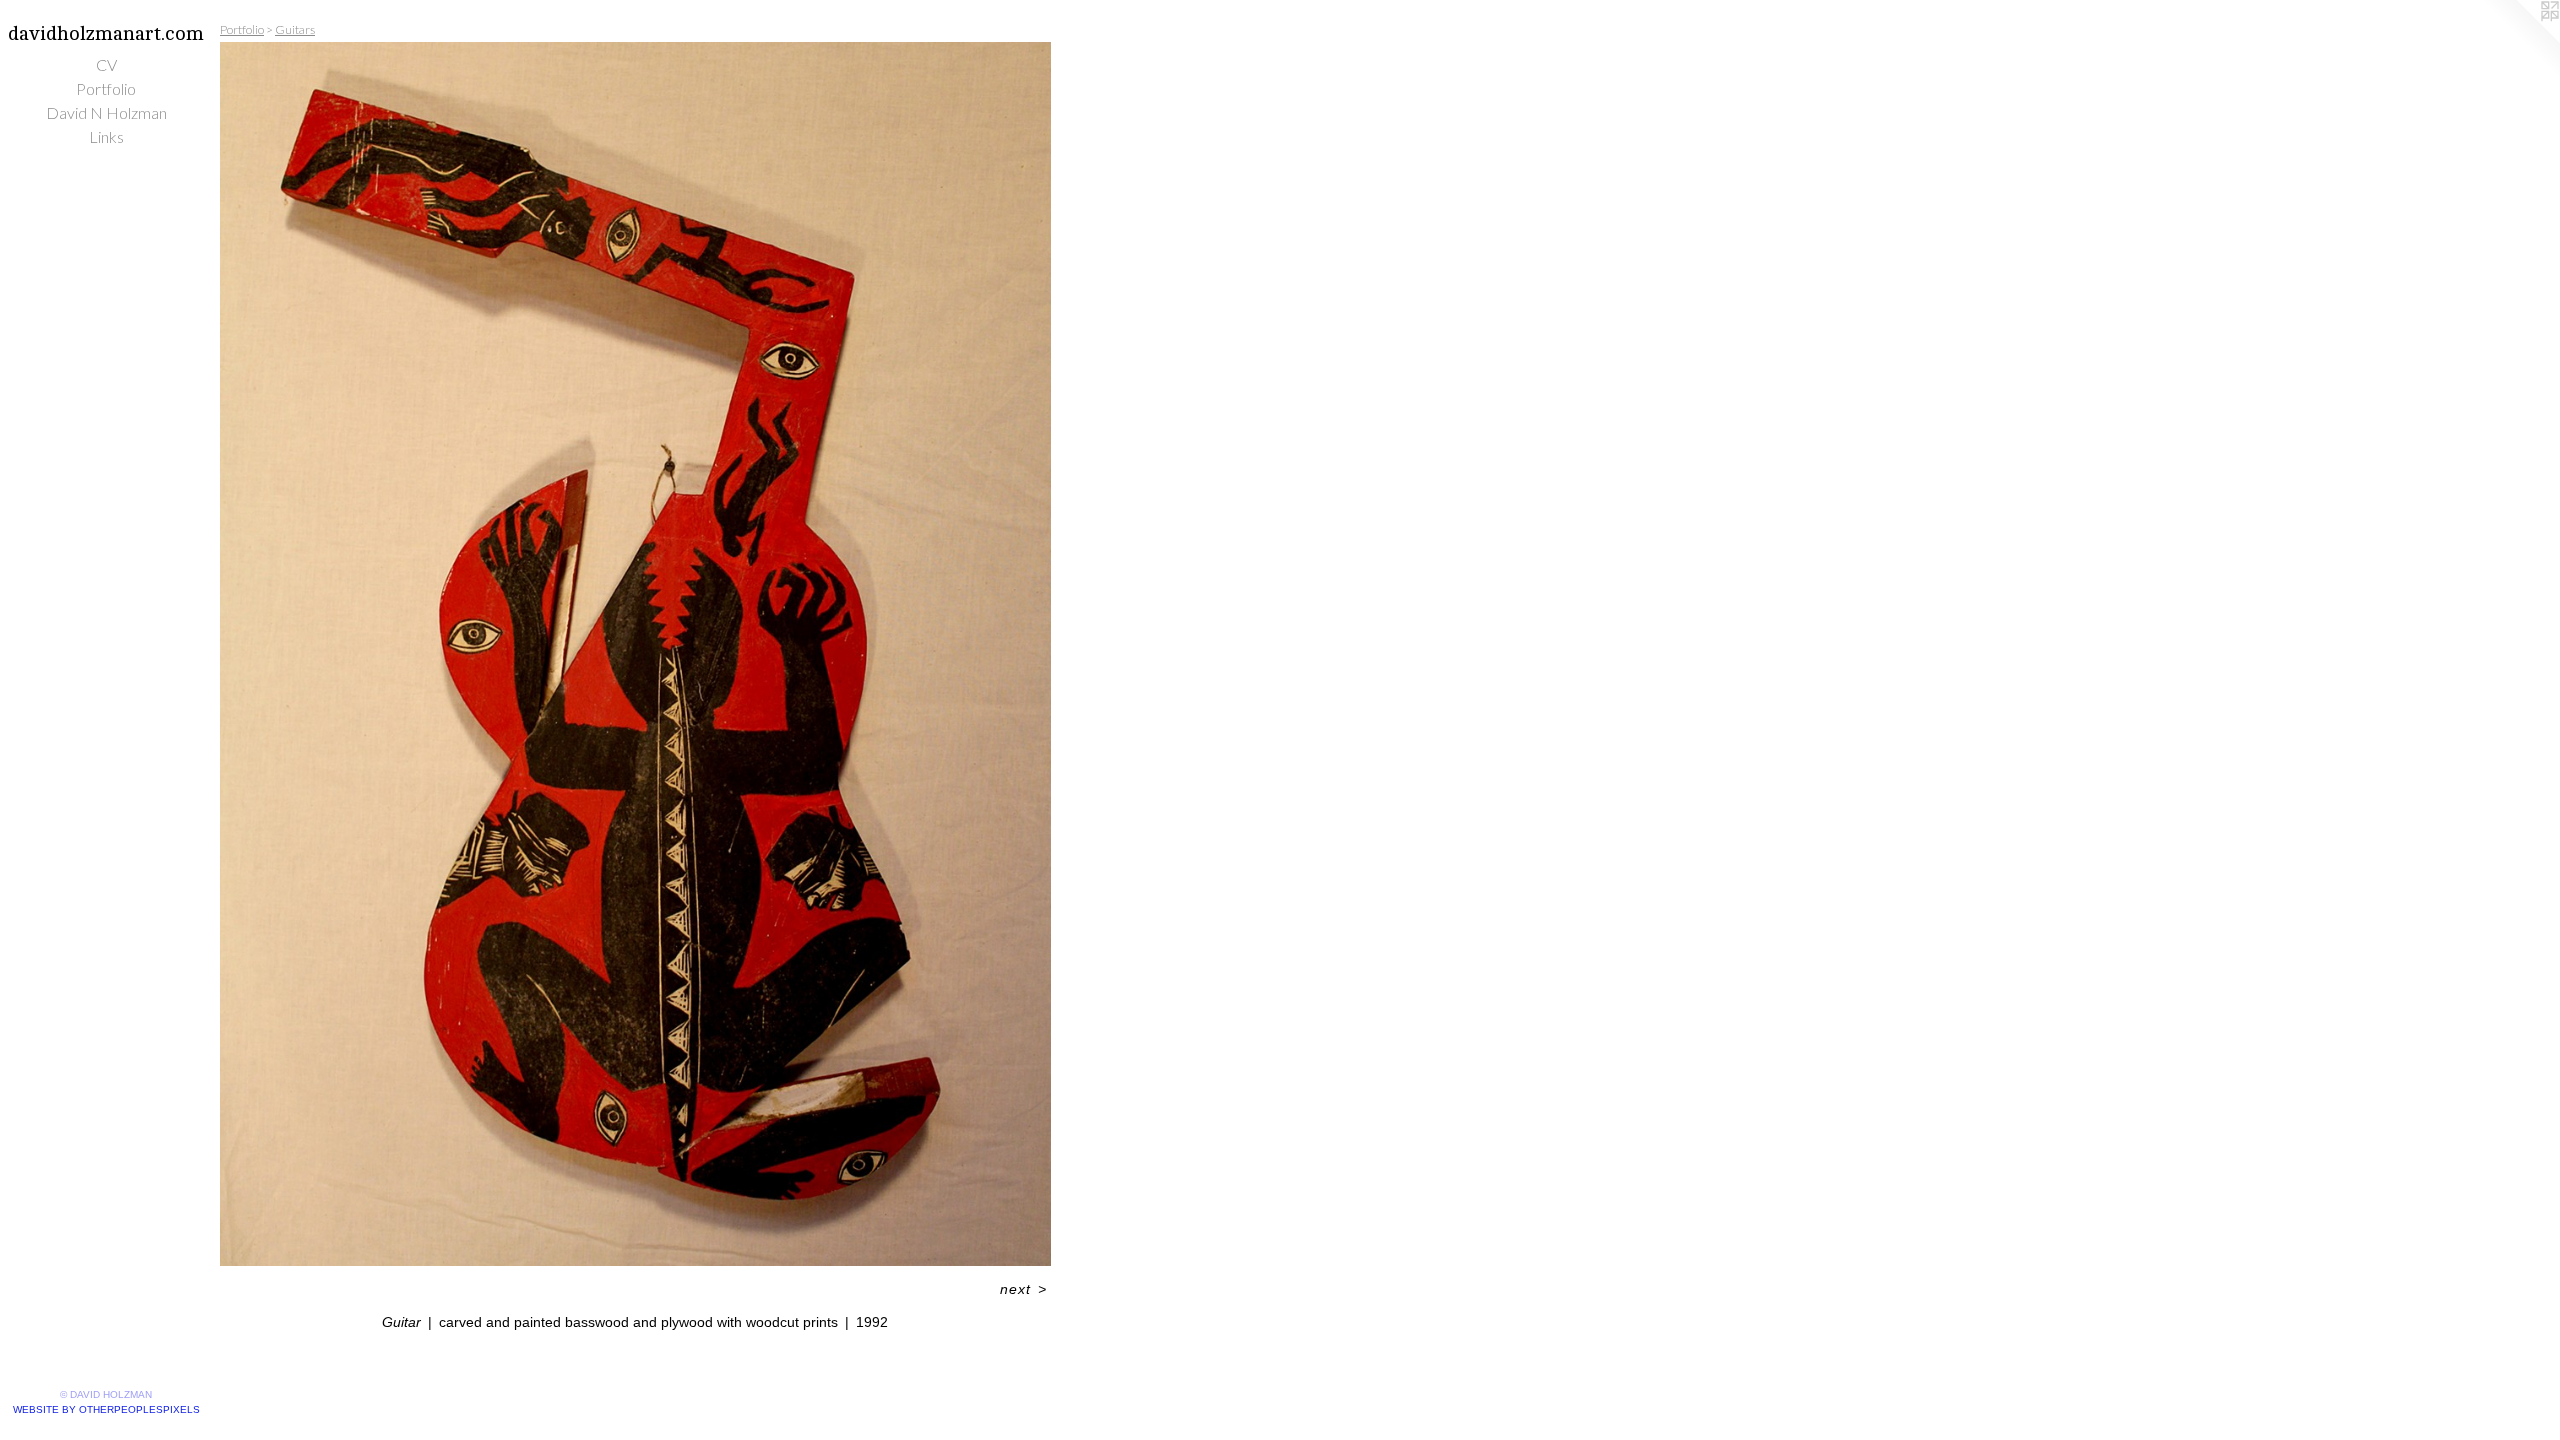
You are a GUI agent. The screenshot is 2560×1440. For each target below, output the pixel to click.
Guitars (295, 29)
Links (106, 136)
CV (106, 64)
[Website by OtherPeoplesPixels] (2520, 40)
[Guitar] (635, 654)
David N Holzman (106, 112)
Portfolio (106, 88)
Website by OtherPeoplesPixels (106, 1409)
